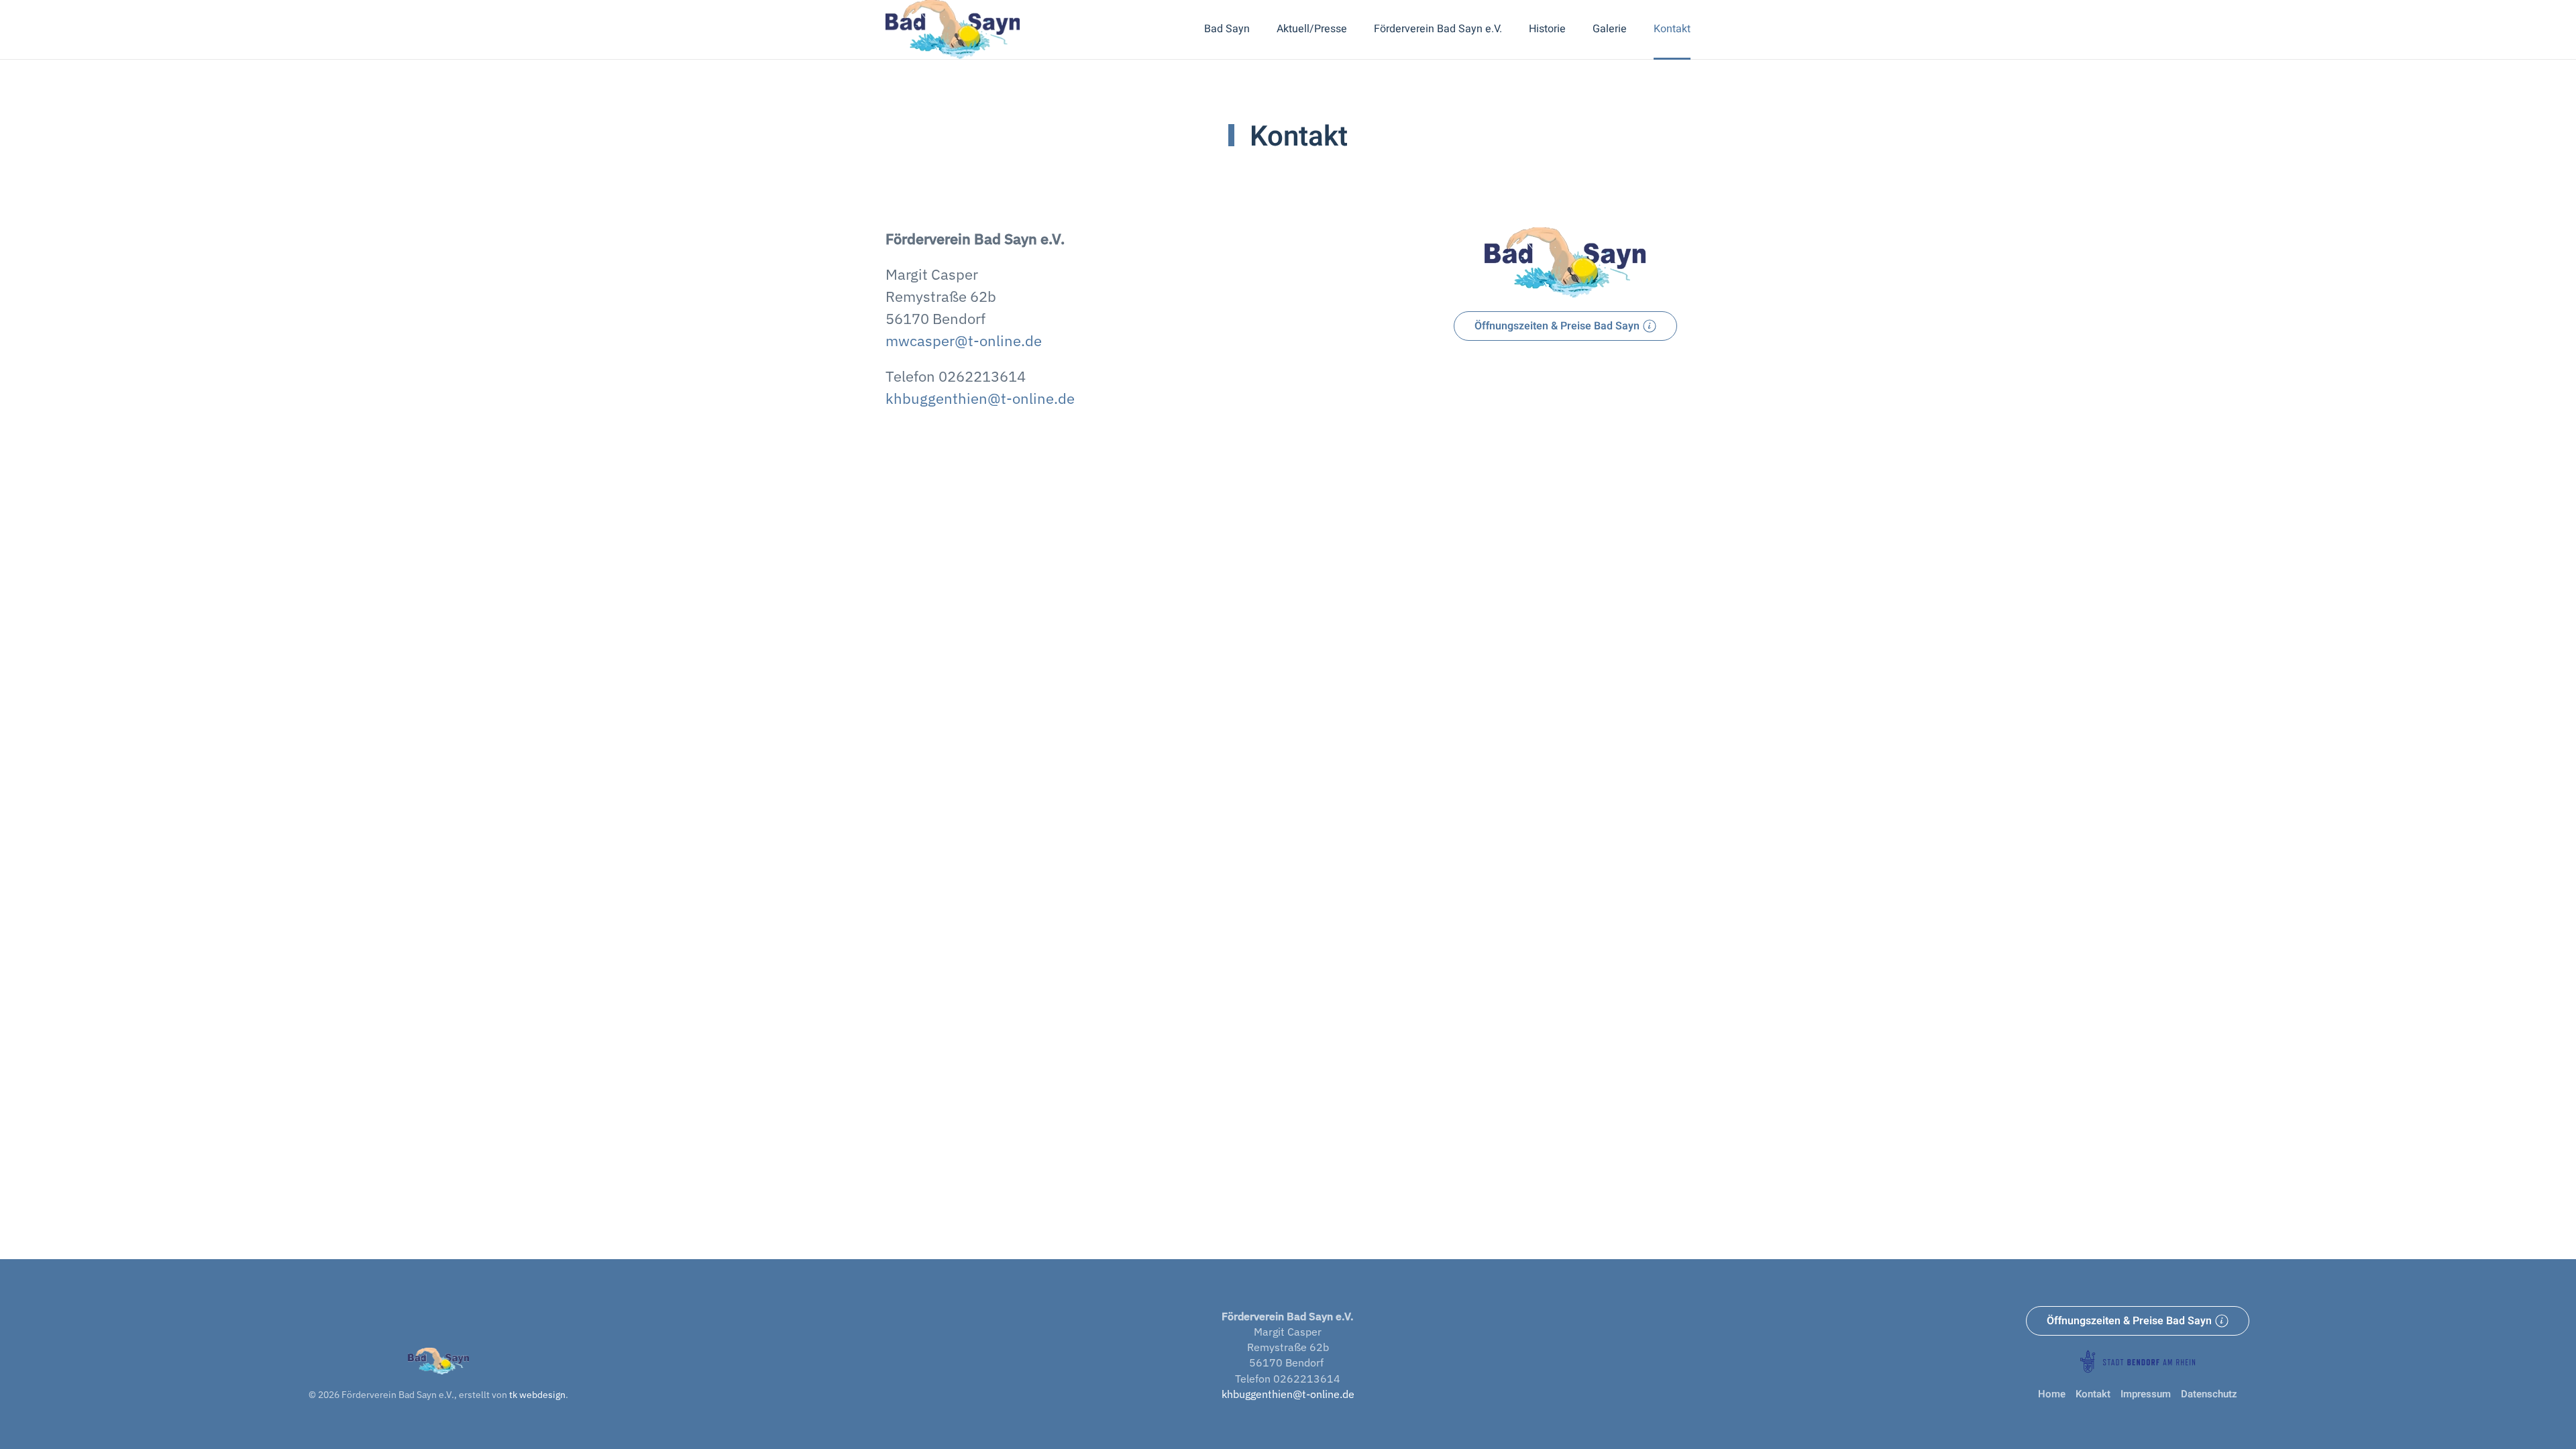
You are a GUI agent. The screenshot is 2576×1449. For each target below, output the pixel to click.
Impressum (2146, 1394)
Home (2052, 1394)
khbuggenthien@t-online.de (980, 398)
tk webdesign (537, 1395)
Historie (1547, 29)
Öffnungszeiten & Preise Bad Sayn (1557, 326)
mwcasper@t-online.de (964, 340)
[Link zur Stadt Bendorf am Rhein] (2138, 1360)
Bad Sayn (1227, 29)
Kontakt (1672, 29)
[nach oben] (438, 1360)
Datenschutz (2209, 1394)
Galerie (1610, 29)
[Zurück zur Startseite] (953, 30)
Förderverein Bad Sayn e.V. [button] (1438, 29)
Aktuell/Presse (1312, 29)
